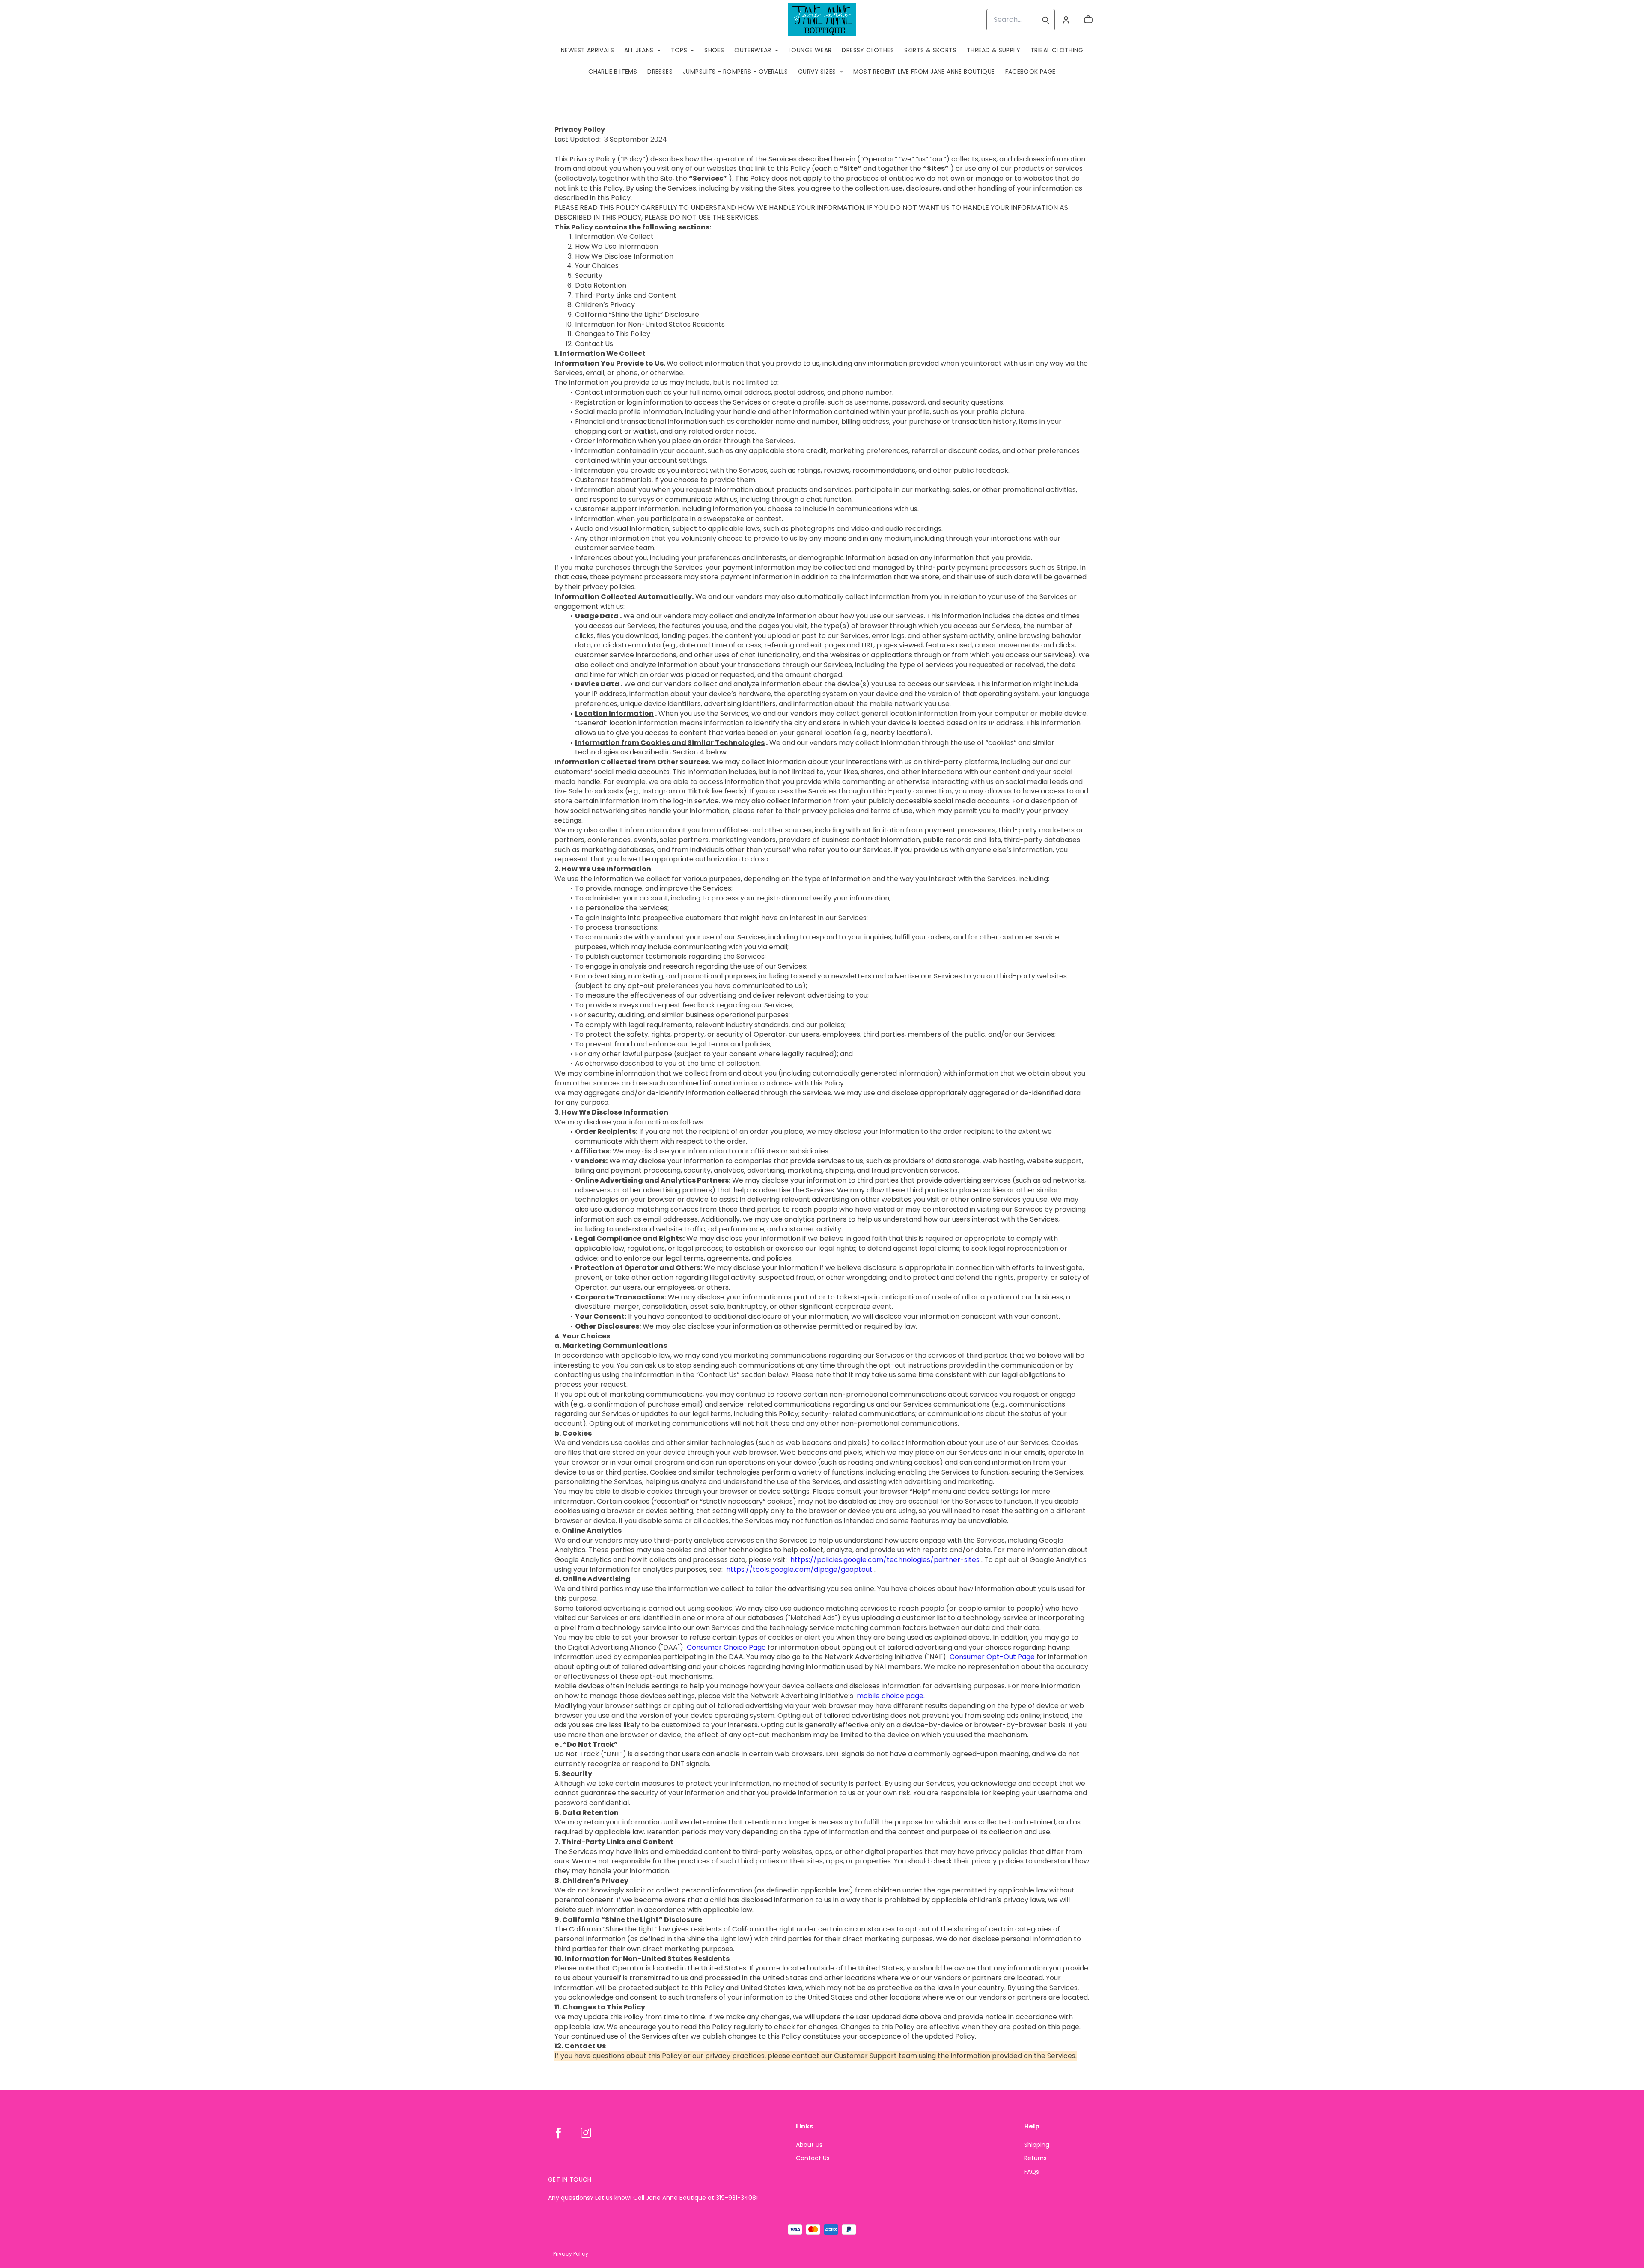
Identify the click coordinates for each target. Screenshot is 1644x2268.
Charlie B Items (613, 72)
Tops (679, 50)
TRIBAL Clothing (1057, 50)
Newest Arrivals (587, 50)
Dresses (660, 72)
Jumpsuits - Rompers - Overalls (735, 72)
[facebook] (558, 2133)
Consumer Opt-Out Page (991, 1657)
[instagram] (586, 2133)
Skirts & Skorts (930, 50)
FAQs (1032, 2172)
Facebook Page (1030, 72)
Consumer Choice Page (725, 1647)
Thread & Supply (993, 50)
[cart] (1088, 20)
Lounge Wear (810, 50)
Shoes (714, 50)
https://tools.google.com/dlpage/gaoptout (798, 1569)
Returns (1035, 2158)
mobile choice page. (890, 1696)
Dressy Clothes (868, 50)
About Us (809, 2145)
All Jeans (639, 50)
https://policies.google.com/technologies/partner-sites (884, 1560)
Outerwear (753, 50)
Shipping (1037, 2145)
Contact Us (813, 2158)
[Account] (1066, 20)
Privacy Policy (571, 2254)
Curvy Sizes (817, 72)
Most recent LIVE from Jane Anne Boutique (924, 72)
